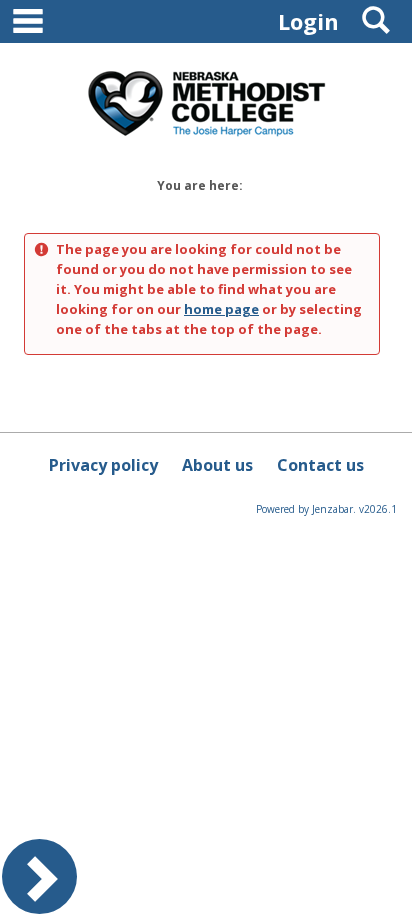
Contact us (320, 465)
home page (221, 309)
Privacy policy (103, 465)
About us (217, 465)
